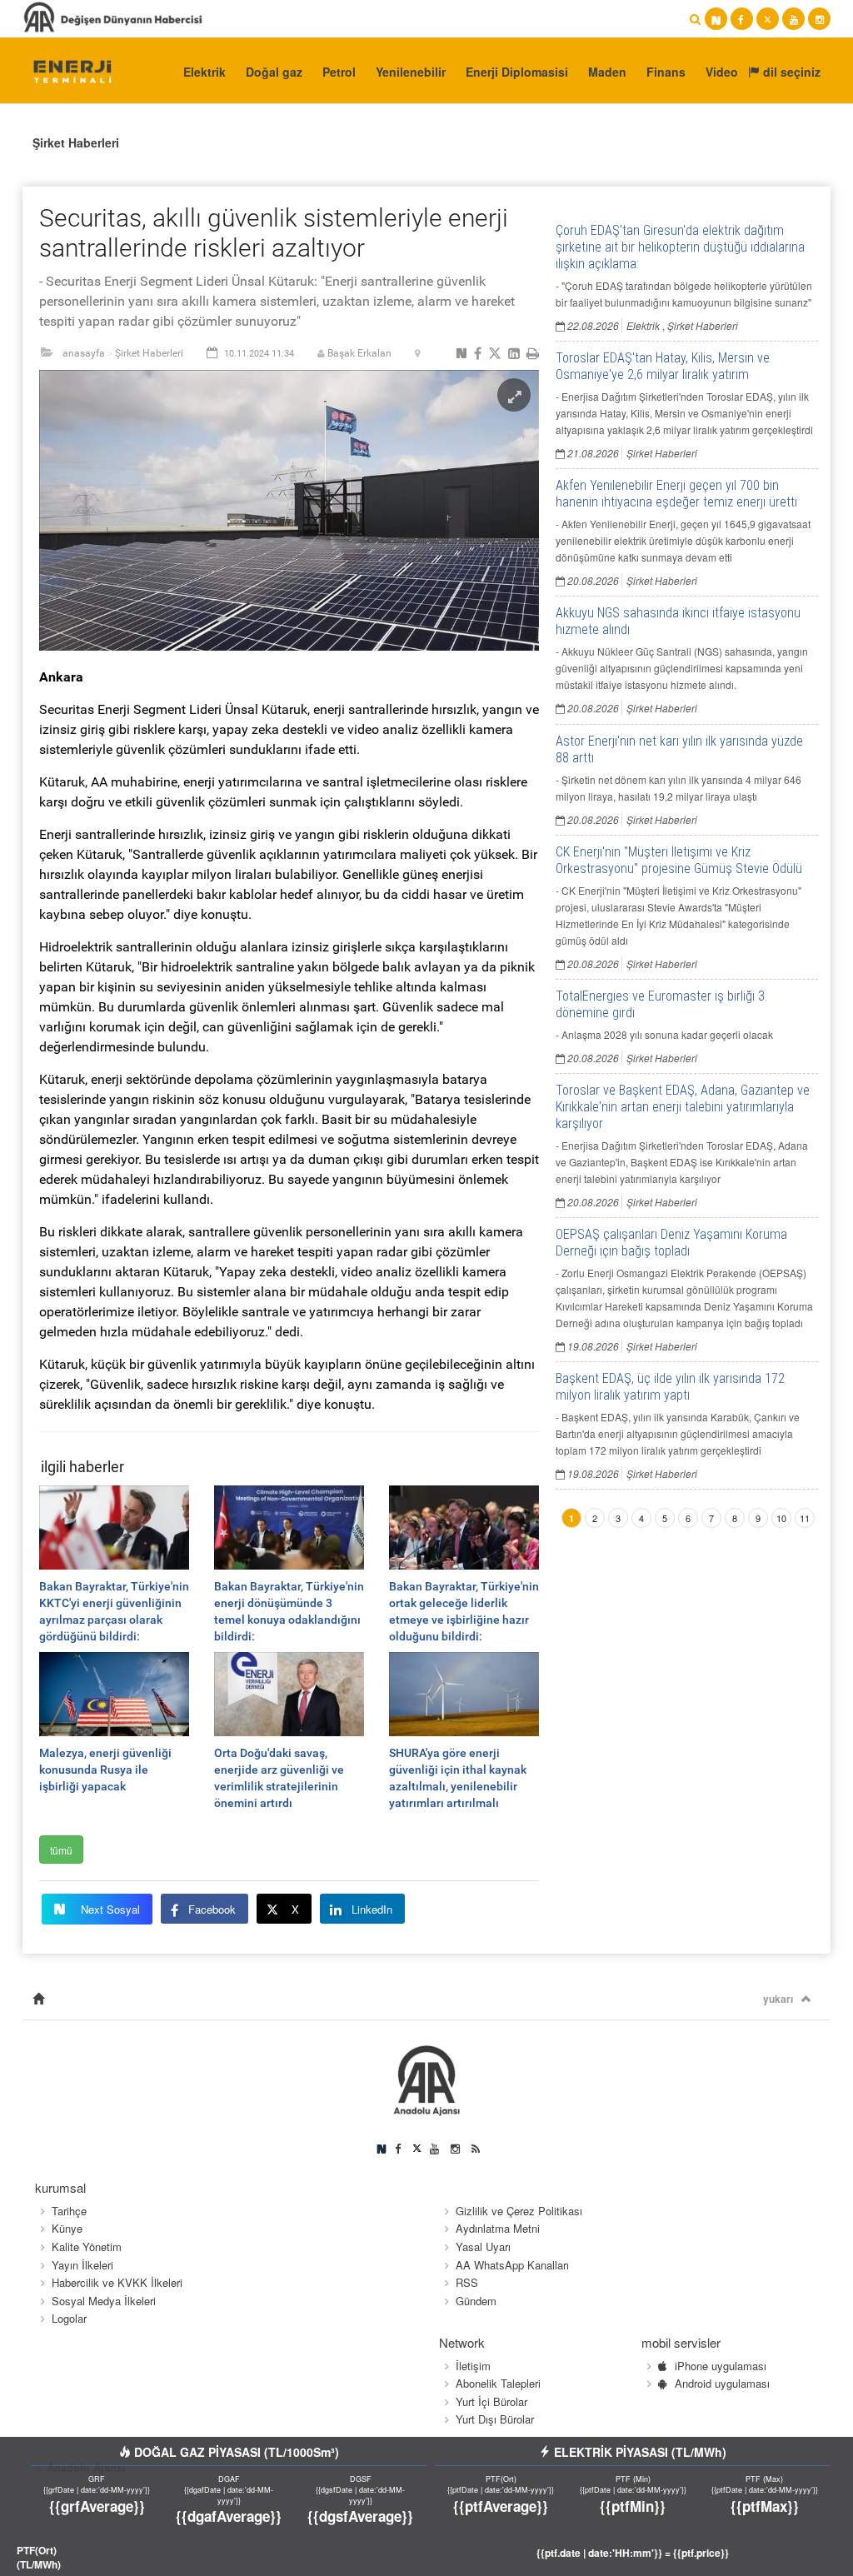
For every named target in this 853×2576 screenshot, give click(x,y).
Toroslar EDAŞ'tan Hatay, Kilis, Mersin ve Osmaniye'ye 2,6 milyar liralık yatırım (663, 366)
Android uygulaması (722, 2383)
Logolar (69, 2318)
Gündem (476, 2301)
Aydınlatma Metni (498, 2228)
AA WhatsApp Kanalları (512, 2265)
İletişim (473, 2366)
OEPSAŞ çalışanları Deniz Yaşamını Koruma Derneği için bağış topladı (671, 1243)
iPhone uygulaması (721, 2366)
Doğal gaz (274, 72)
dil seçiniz (790, 72)
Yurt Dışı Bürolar (495, 2419)
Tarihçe (69, 2211)
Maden (607, 72)
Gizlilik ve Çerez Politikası (519, 2211)
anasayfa (84, 353)
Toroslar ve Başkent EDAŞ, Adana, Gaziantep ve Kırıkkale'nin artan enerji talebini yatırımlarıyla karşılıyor (683, 1107)
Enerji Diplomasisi (517, 72)
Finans (666, 72)
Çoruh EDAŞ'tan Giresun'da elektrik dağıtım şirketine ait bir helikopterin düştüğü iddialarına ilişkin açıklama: (680, 247)
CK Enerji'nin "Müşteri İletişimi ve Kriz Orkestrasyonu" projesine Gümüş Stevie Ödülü (679, 860)
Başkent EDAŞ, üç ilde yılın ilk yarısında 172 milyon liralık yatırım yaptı (670, 1387)
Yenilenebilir (411, 72)
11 (805, 1518)
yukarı (778, 1999)
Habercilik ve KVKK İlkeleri (117, 2282)
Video (722, 72)
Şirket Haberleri (76, 142)
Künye (67, 2228)
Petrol (339, 72)
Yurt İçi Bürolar (491, 2401)
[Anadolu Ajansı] (65, 70)
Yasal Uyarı (483, 2247)
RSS (467, 2282)
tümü (61, 1850)
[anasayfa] (38, 1999)
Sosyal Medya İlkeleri (104, 2301)
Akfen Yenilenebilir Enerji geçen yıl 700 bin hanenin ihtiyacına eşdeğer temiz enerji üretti (676, 494)
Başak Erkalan (359, 353)
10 (781, 1518)
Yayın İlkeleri (82, 2265)
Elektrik (205, 72)
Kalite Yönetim (87, 2247)
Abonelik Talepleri (498, 2383)
